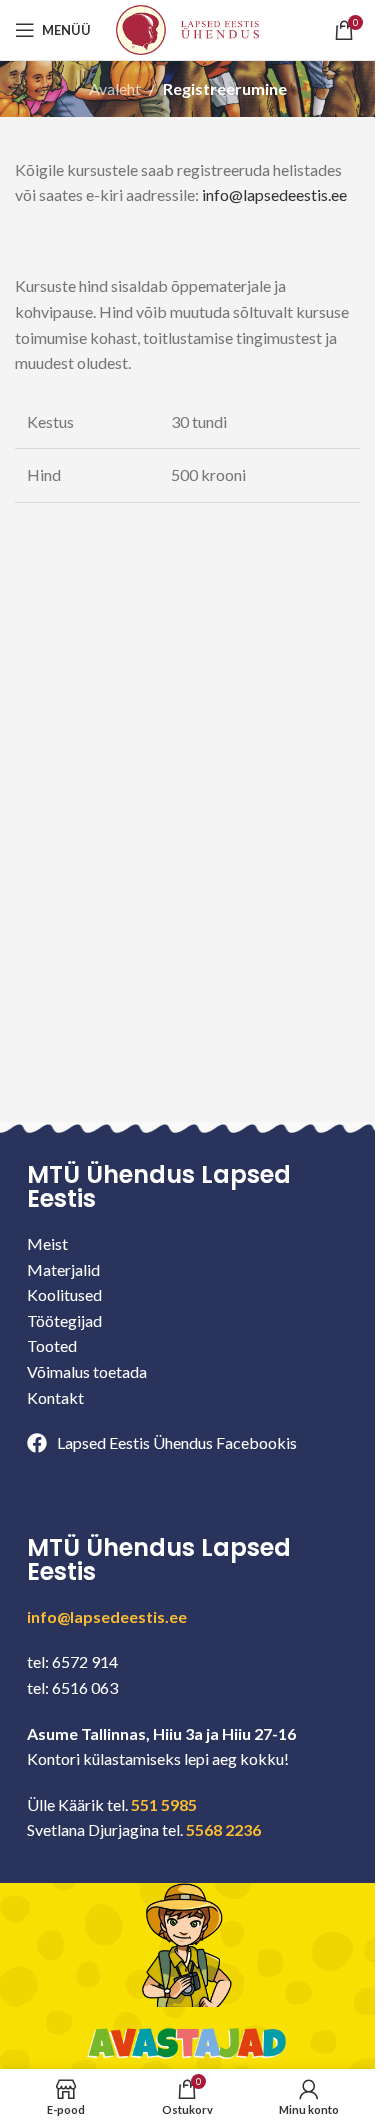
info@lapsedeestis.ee (274, 194)
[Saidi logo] (187, 27)
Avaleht (115, 88)
